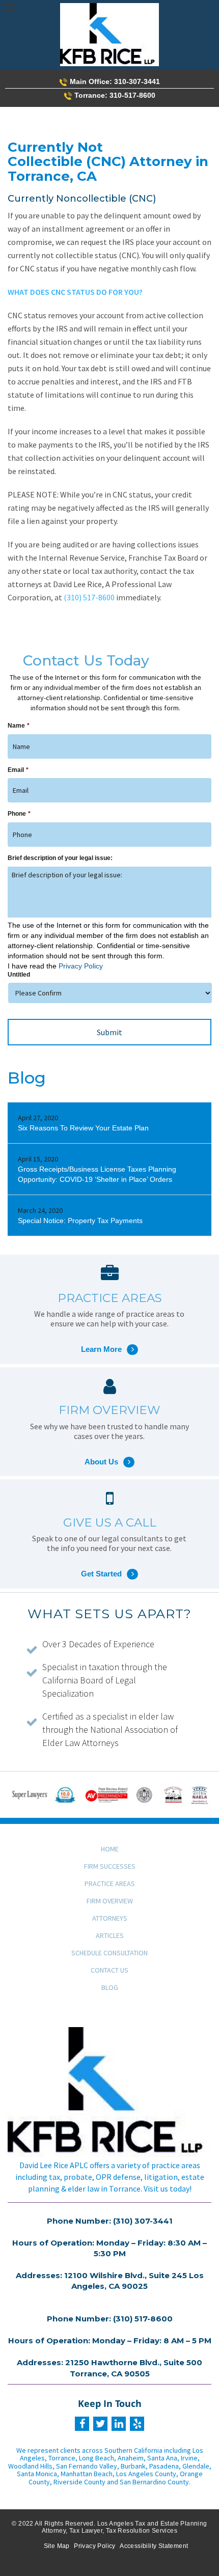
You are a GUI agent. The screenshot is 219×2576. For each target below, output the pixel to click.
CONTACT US (109, 1970)
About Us (109, 1449)
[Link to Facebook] (82, 2424)
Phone (19, 814)
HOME (110, 1849)
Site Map (57, 2546)
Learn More (109, 1336)
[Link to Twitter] (100, 2424)
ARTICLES (110, 1935)
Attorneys (110, 1918)
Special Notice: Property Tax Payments (80, 1221)
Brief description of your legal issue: (60, 858)
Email (18, 770)
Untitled (19, 975)
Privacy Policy (81, 966)
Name (19, 726)
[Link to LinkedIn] (119, 2424)
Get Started (109, 1561)
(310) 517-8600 (89, 597)
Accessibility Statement (154, 2546)
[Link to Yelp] (137, 2424)
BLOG (110, 1987)
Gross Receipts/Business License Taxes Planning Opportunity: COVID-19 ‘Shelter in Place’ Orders (97, 1174)
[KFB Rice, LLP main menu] (9, 7)
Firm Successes (110, 1866)
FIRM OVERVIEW (110, 1901)
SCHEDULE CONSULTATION (109, 1953)
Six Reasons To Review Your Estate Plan (83, 1128)
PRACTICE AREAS (110, 1883)
